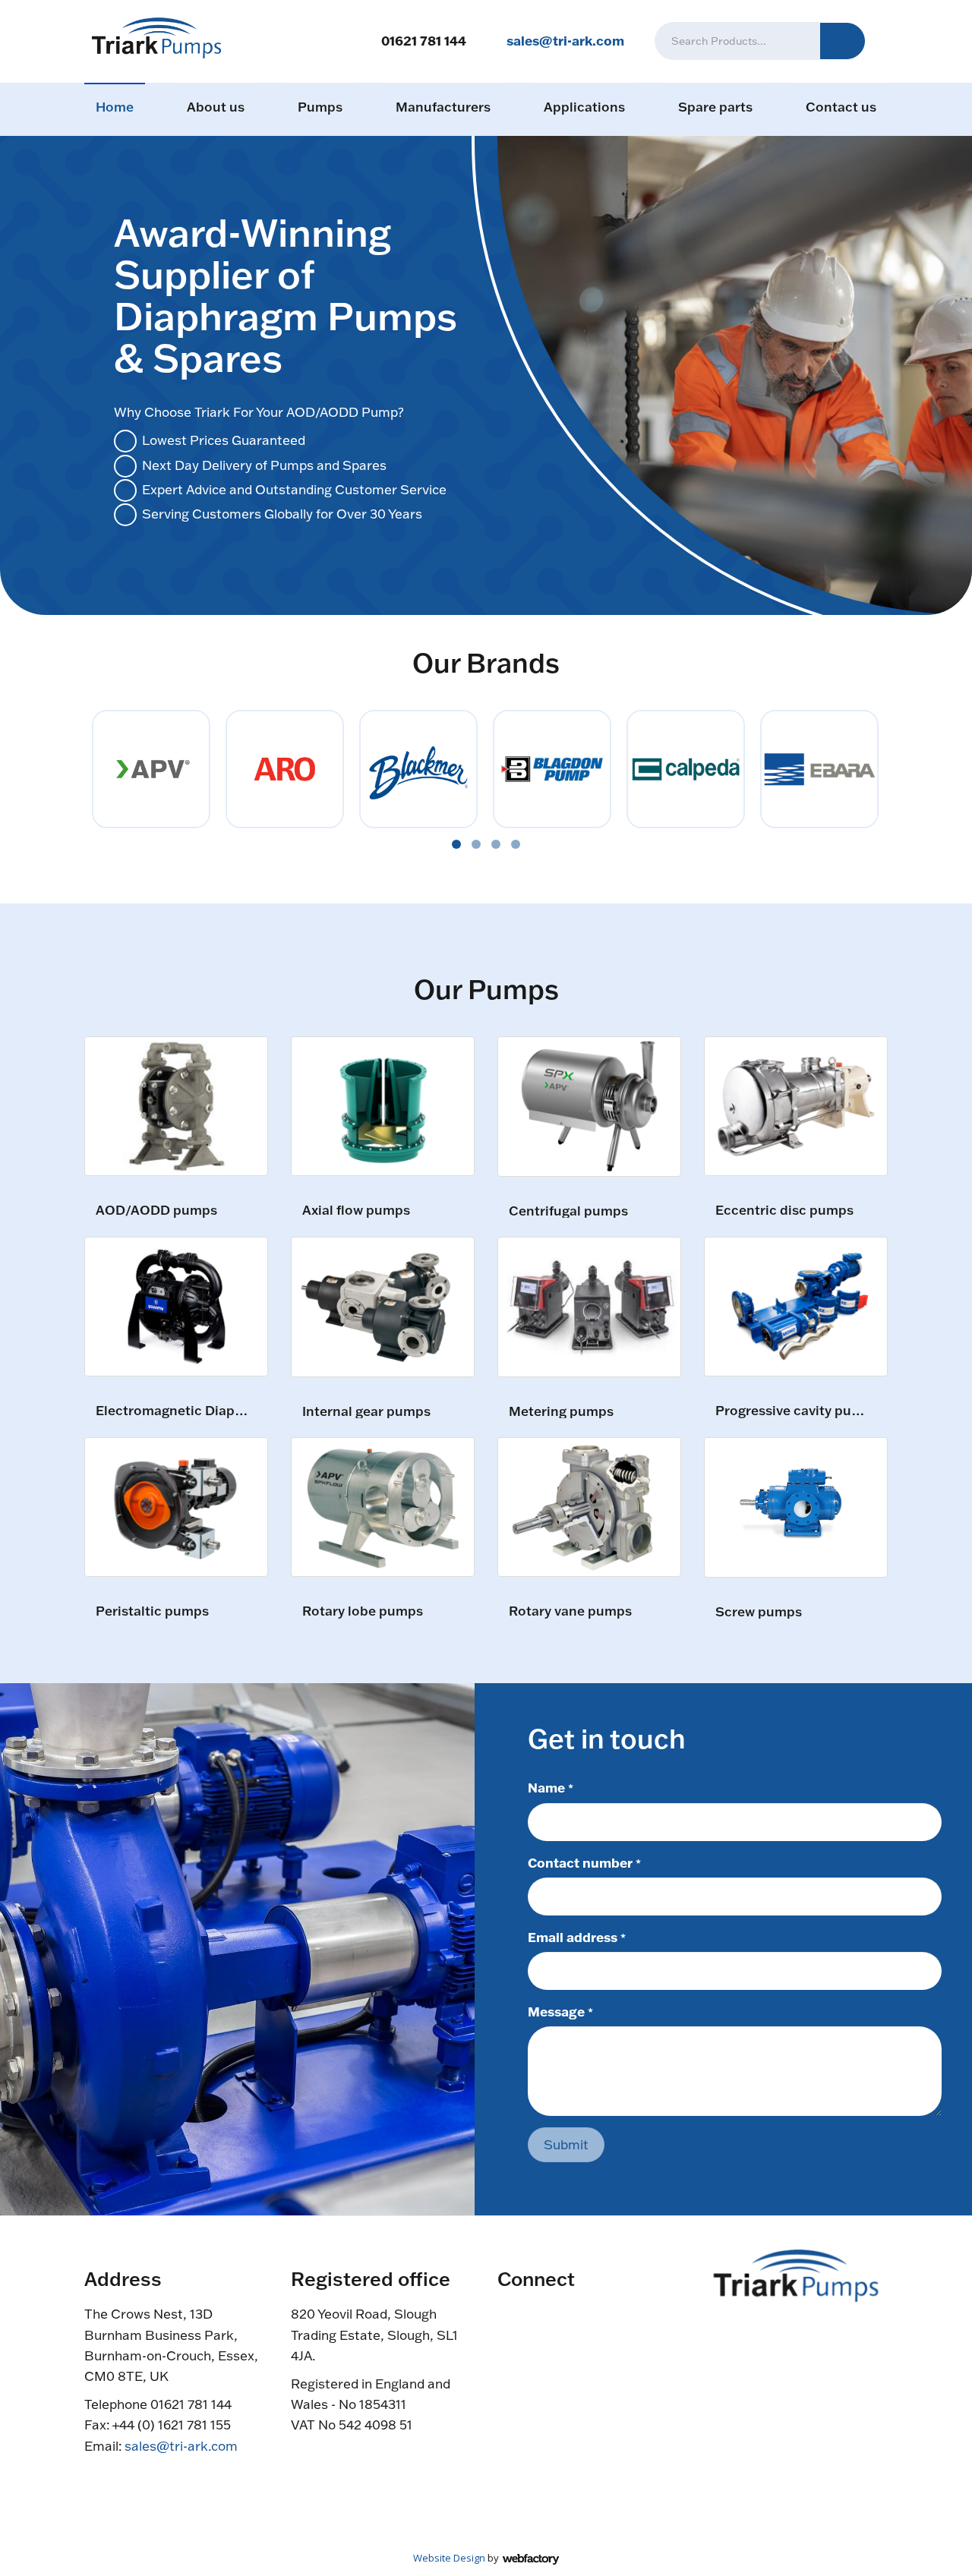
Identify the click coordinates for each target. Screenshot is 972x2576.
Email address (577, 1937)
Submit (566, 2144)
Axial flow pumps (356, 1211)
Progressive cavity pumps (794, 1411)
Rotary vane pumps (570, 1611)
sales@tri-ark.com (565, 40)
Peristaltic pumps (152, 1611)
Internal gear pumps (366, 1412)
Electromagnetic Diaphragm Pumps (174, 1411)
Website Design (449, 2558)
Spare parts (715, 107)
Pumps (320, 107)
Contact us (841, 107)
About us (216, 107)
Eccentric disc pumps (784, 1211)
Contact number (584, 1862)
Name (551, 1787)
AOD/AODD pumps (156, 1211)
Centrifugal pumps (568, 1211)
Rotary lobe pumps (363, 1611)
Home (115, 107)
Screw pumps (759, 1612)
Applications (584, 107)
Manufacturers (443, 107)
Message (560, 2011)
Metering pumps (561, 1412)
